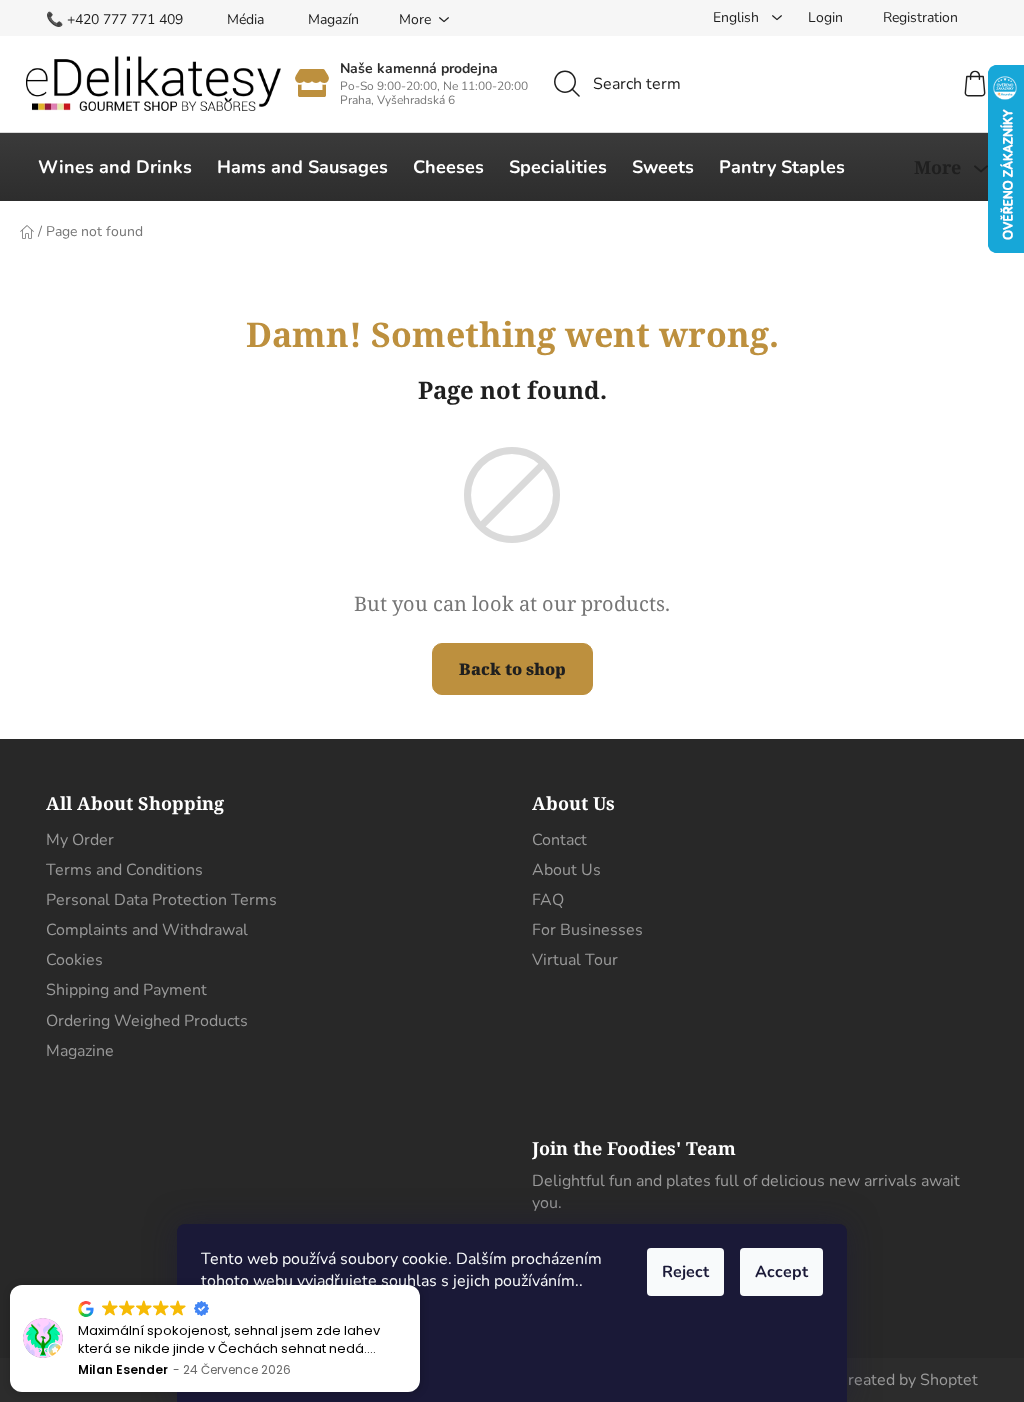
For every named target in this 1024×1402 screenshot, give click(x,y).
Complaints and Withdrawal (147, 930)
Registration (920, 17)
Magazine (80, 1051)
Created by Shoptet (907, 1380)
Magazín (333, 19)
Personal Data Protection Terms (161, 900)
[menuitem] (115, 167)
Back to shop (512, 669)
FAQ (548, 900)
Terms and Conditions (124, 870)
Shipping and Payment (126, 990)
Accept (781, 1272)
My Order (80, 840)
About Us (566, 870)
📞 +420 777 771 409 (114, 19)
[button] (419, 1286)
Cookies (74, 960)
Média (245, 19)
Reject (685, 1272)
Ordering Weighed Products (147, 1021)
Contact (559, 840)
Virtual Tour (575, 960)
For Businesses (587, 930)
